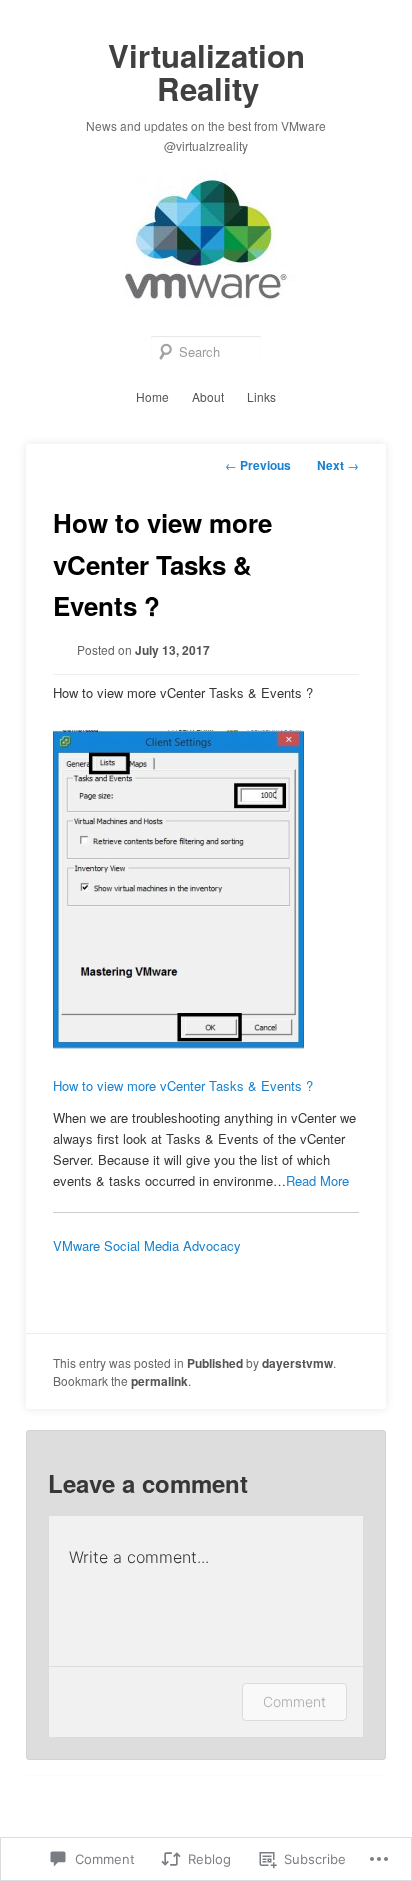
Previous (258, 465)
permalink (159, 1381)
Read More (317, 1180)
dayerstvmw (297, 1363)
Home (152, 396)
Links (261, 396)
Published (215, 1363)
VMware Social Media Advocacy (147, 1245)
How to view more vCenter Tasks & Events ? (183, 1085)
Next (338, 465)
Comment (294, 1701)
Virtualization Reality (206, 72)
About (208, 396)
